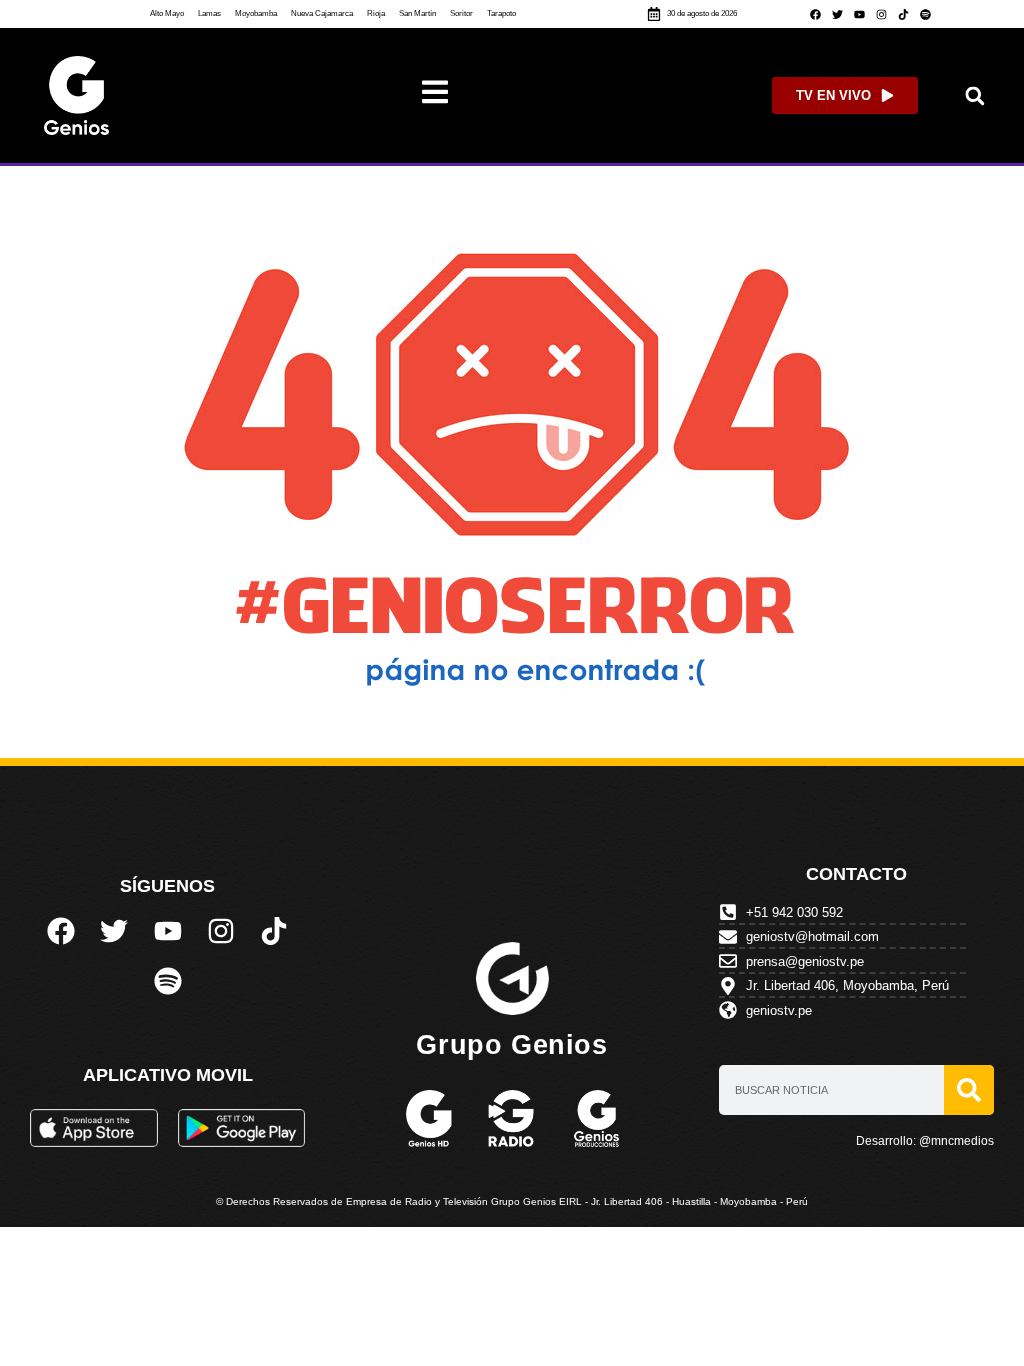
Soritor (461, 13)
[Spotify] (925, 14)
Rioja (376, 13)
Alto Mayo (167, 13)
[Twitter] (837, 14)
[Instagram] (881, 14)
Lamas (209, 13)
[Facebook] (815, 14)
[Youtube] (859, 14)
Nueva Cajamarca (322, 13)
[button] (974, 95)
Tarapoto (501, 13)
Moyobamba (256, 13)
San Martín (417, 13)
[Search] (969, 1090)
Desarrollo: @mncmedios (925, 1141)
